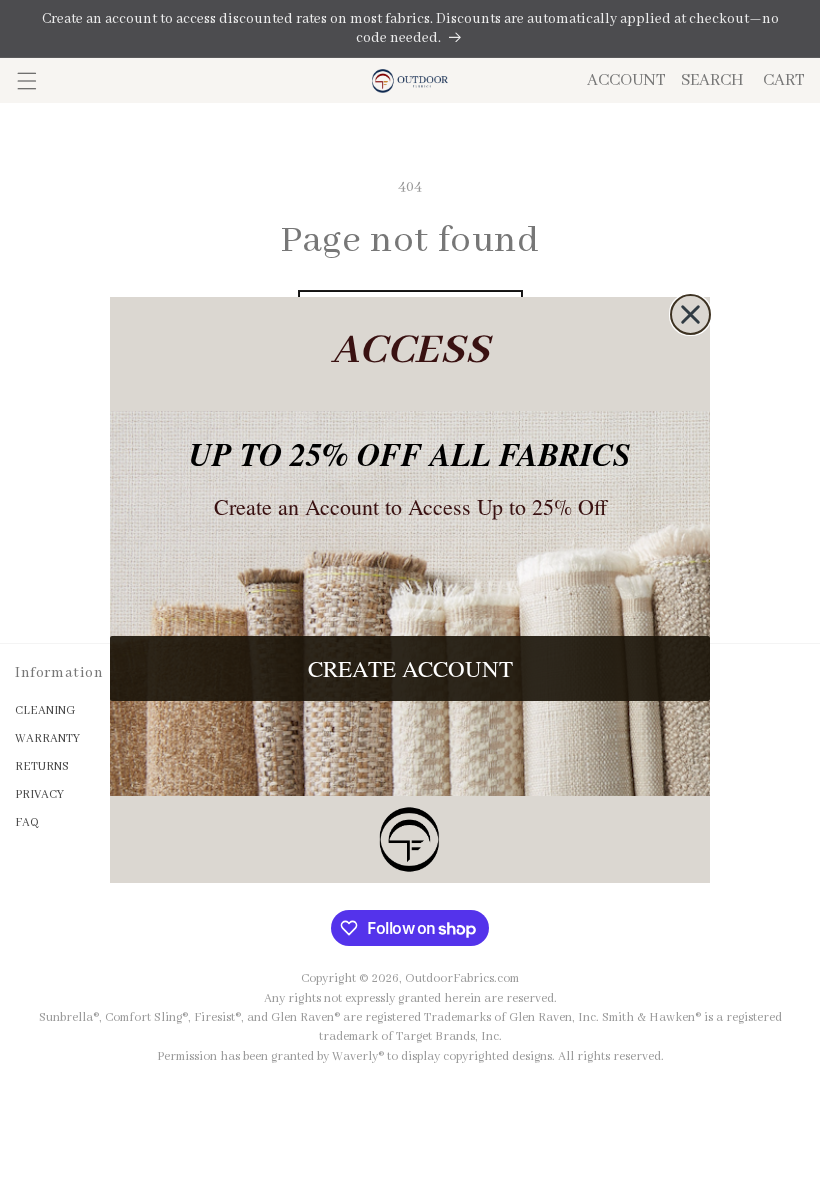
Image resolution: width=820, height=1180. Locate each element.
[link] (410, 839)
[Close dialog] (690, 314)
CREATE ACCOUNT (410, 668)
